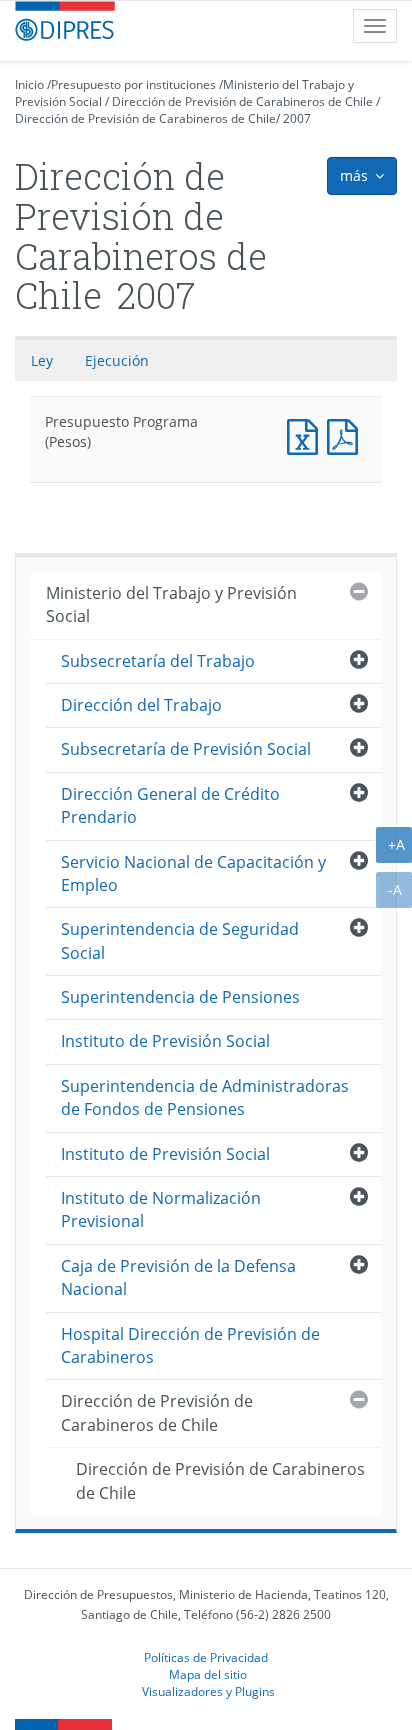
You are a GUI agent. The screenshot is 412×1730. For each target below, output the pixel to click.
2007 (297, 118)
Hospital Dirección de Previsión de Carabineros (190, 1345)
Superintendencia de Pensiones (180, 997)
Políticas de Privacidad (206, 1657)
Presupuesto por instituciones (133, 84)
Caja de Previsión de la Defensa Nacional (178, 1277)
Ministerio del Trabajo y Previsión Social (171, 604)
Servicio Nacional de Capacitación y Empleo (193, 873)
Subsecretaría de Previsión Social (186, 749)
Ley (42, 360)
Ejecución (117, 360)
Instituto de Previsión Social (165, 1041)
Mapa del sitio (208, 1674)
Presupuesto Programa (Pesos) (307, 434)
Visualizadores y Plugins (208, 1691)
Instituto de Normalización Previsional (161, 1209)
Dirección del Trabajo (141, 705)
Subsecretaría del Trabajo (158, 661)
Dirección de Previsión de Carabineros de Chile (242, 101)
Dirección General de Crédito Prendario (170, 805)
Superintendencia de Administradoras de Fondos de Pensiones (205, 1097)
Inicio (29, 84)
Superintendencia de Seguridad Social (180, 940)
